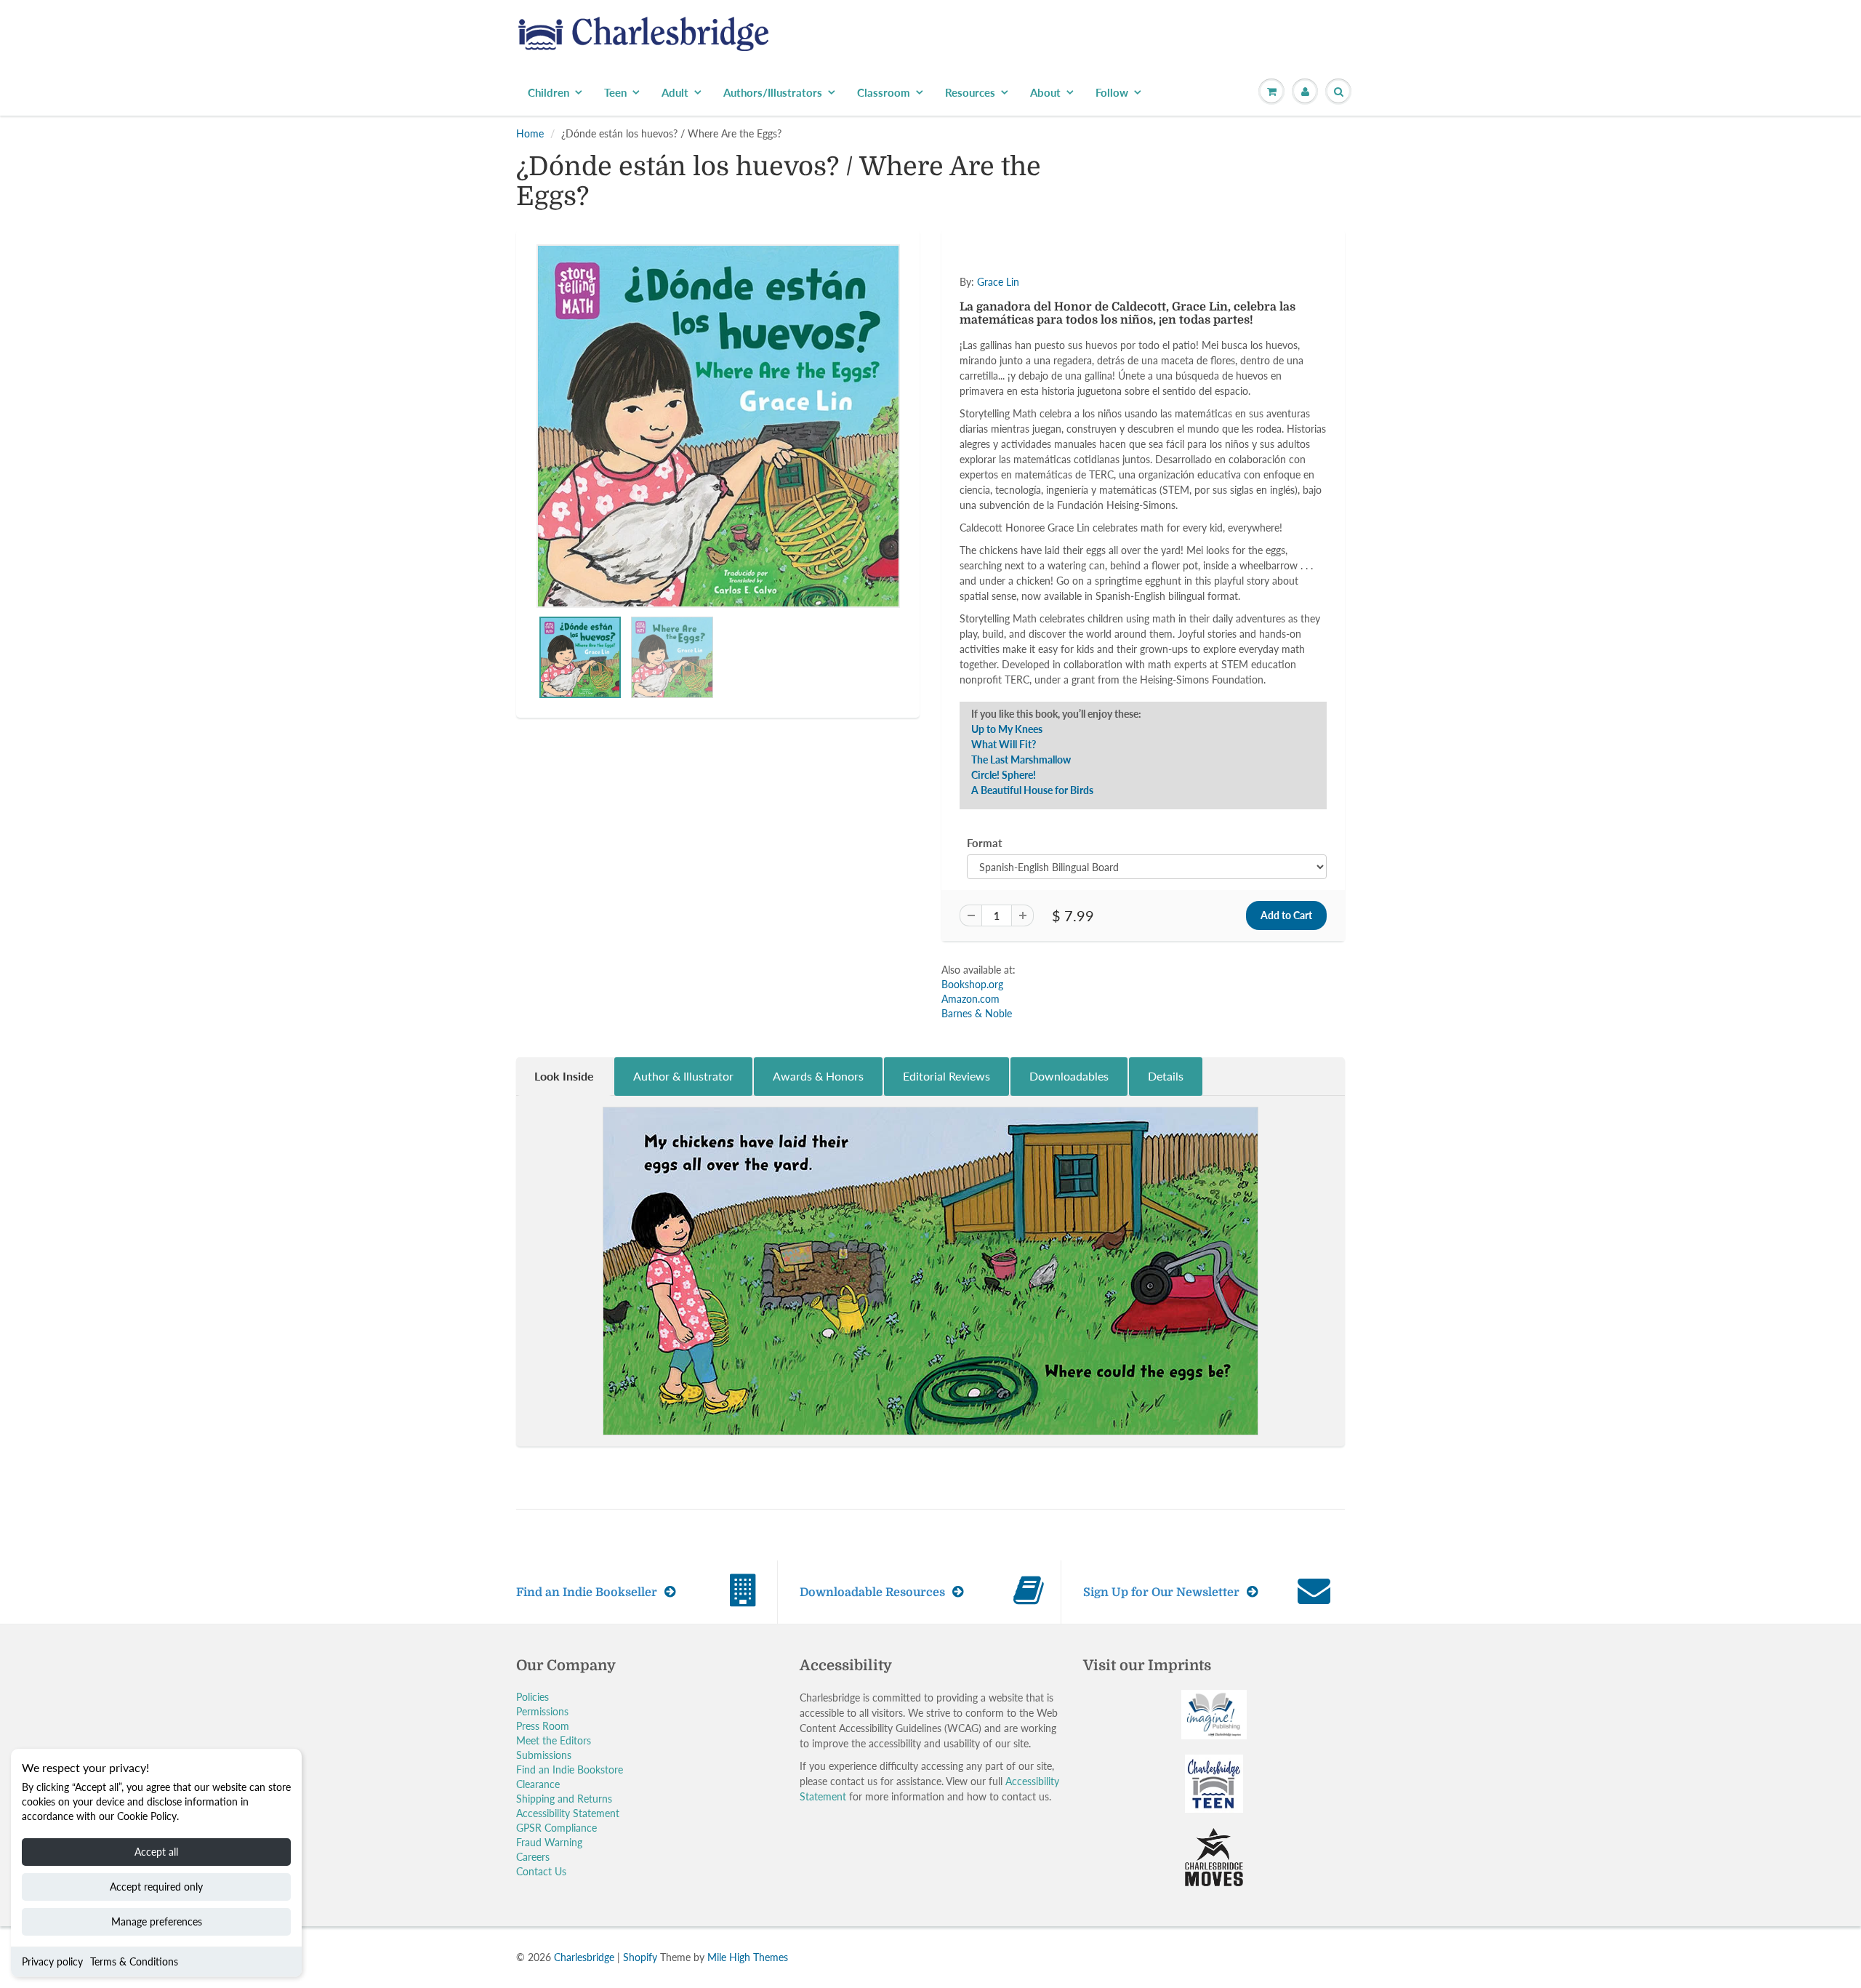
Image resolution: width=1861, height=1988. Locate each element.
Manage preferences (157, 1921)
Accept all (156, 1852)
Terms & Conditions (134, 1961)
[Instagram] (1110, 327)
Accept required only (156, 1887)
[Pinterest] (1074, 327)
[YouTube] (1146, 327)
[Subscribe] (1135, 281)
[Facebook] (1039, 327)
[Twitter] (1003, 327)
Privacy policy (52, 1961)
